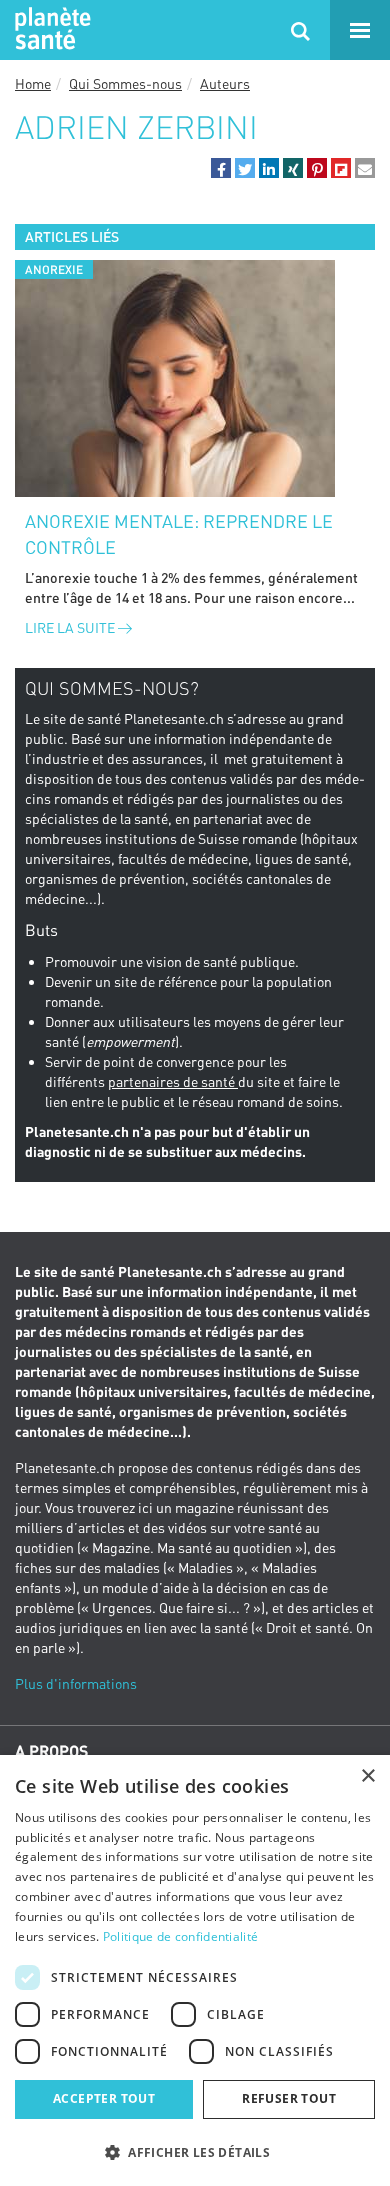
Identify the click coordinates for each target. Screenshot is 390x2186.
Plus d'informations (76, 1683)
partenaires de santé (173, 1081)
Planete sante (50, 30)
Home (33, 83)
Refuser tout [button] (289, 2098)
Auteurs (225, 83)
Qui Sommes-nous (125, 83)
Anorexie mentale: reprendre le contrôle (179, 534)
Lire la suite (71, 627)
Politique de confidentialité (180, 1936)
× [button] (367, 1776)
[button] (221, 168)
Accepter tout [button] (104, 2098)
